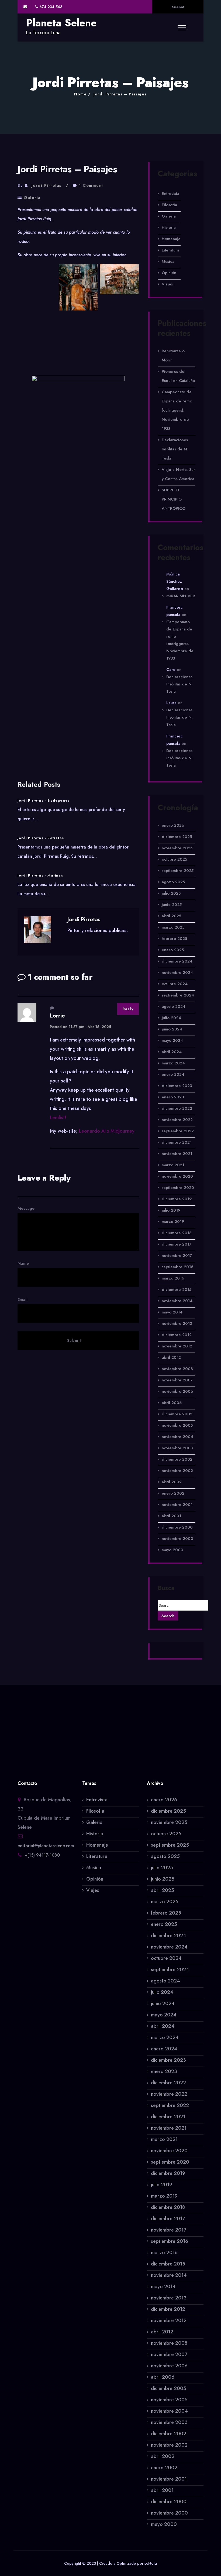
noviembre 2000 (177, 1539)
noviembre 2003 (177, 1448)
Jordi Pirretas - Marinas (40, 875)
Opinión (169, 273)
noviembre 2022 (177, 1120)
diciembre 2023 (177, 1086)
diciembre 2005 (177, 1414)
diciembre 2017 (177, 1244)
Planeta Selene (61, 23)
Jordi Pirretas (46, 185)
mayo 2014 (172, 1312)
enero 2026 (173, 825)
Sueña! (178, 7)
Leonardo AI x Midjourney (107, 1131)
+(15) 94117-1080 (42, 1855)
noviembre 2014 (177, 1301)
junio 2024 (172, 1029)
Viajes (167, 284)
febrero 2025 (174, 939)
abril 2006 (172, 1403)
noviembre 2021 (177, 1154)
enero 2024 (173, 1074)
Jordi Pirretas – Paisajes (120, 94)
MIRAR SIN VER (181, 596)
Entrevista (170, 194)
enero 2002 (173, 1493)
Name (23, 1263)
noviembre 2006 (177, 1391)
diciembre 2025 (177, 837)
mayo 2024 (172, 1040)
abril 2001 (171, 1516)
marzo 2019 (173, 1222)
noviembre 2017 (177, 1256)
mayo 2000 (172, 1550)
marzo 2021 (173, 1165)
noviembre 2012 (177, 1346)
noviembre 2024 (177, 973)
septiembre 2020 (178, 1188)
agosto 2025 (173, 882)
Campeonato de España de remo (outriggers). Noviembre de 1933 (177, 410)
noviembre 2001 (177, 1505)
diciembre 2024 (177, 961)
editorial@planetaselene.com (46, 1846)
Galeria (32, 198)
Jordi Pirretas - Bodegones (44, 801)
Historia (169, 227)
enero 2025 (173, 950)
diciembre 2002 (177, 1459)
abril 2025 (171, 916)
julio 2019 (171, 1210)
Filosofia (169, 205)
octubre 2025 (174, 859)
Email (23, 1299)
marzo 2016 (173, 1278)
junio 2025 (172, 905)
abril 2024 (172, 1052)
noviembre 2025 (177, 848)
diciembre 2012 (177, 1335)
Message (26, 1208)
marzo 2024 (173, 1063)
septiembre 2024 (178, 995)
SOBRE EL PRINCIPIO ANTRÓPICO (174, 499)
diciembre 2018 (177, 1233)
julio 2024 (171, 1018)
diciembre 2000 (177, 1527)
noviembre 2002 (177, 1471)
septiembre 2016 (177, 1267)
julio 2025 (171, 893)
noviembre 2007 (177, 1380)
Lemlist (57, 1118)
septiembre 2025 (178, 871)
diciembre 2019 (177, 1199)
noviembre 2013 (177, 1323)
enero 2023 (173, 1097)
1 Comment (91, 185)
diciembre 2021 (177, 1142)
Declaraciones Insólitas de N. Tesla (175, 449)
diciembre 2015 (177, 1289)
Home (80, 94)
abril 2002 (172, 1482)
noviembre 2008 (177, 1369)
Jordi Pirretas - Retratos (41, 838)
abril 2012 (171, 1357)
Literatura (170, 250)
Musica (168, 261)
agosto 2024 (174, 1006)
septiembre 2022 (178, 1131)
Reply (128, 1009)
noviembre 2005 (177, 1425)
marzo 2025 (173, 927)
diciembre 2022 (177, 1108)
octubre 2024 (175, 984)
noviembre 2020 (177, 1176)
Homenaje (171, 239)
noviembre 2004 (177, 1437)
